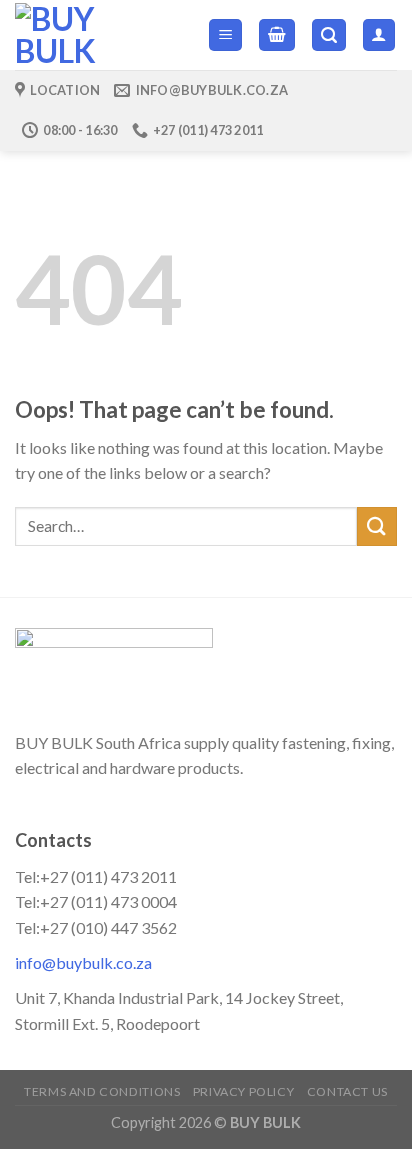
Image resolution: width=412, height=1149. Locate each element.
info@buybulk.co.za (83, 962)
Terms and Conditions (102, 1091)
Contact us (347, 1091)
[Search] (329, 35)
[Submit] (377, 526)
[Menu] (225, 35)
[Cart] (277, 35)
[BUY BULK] (96, 35)
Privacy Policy (244, 1091)
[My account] (379, 35)
